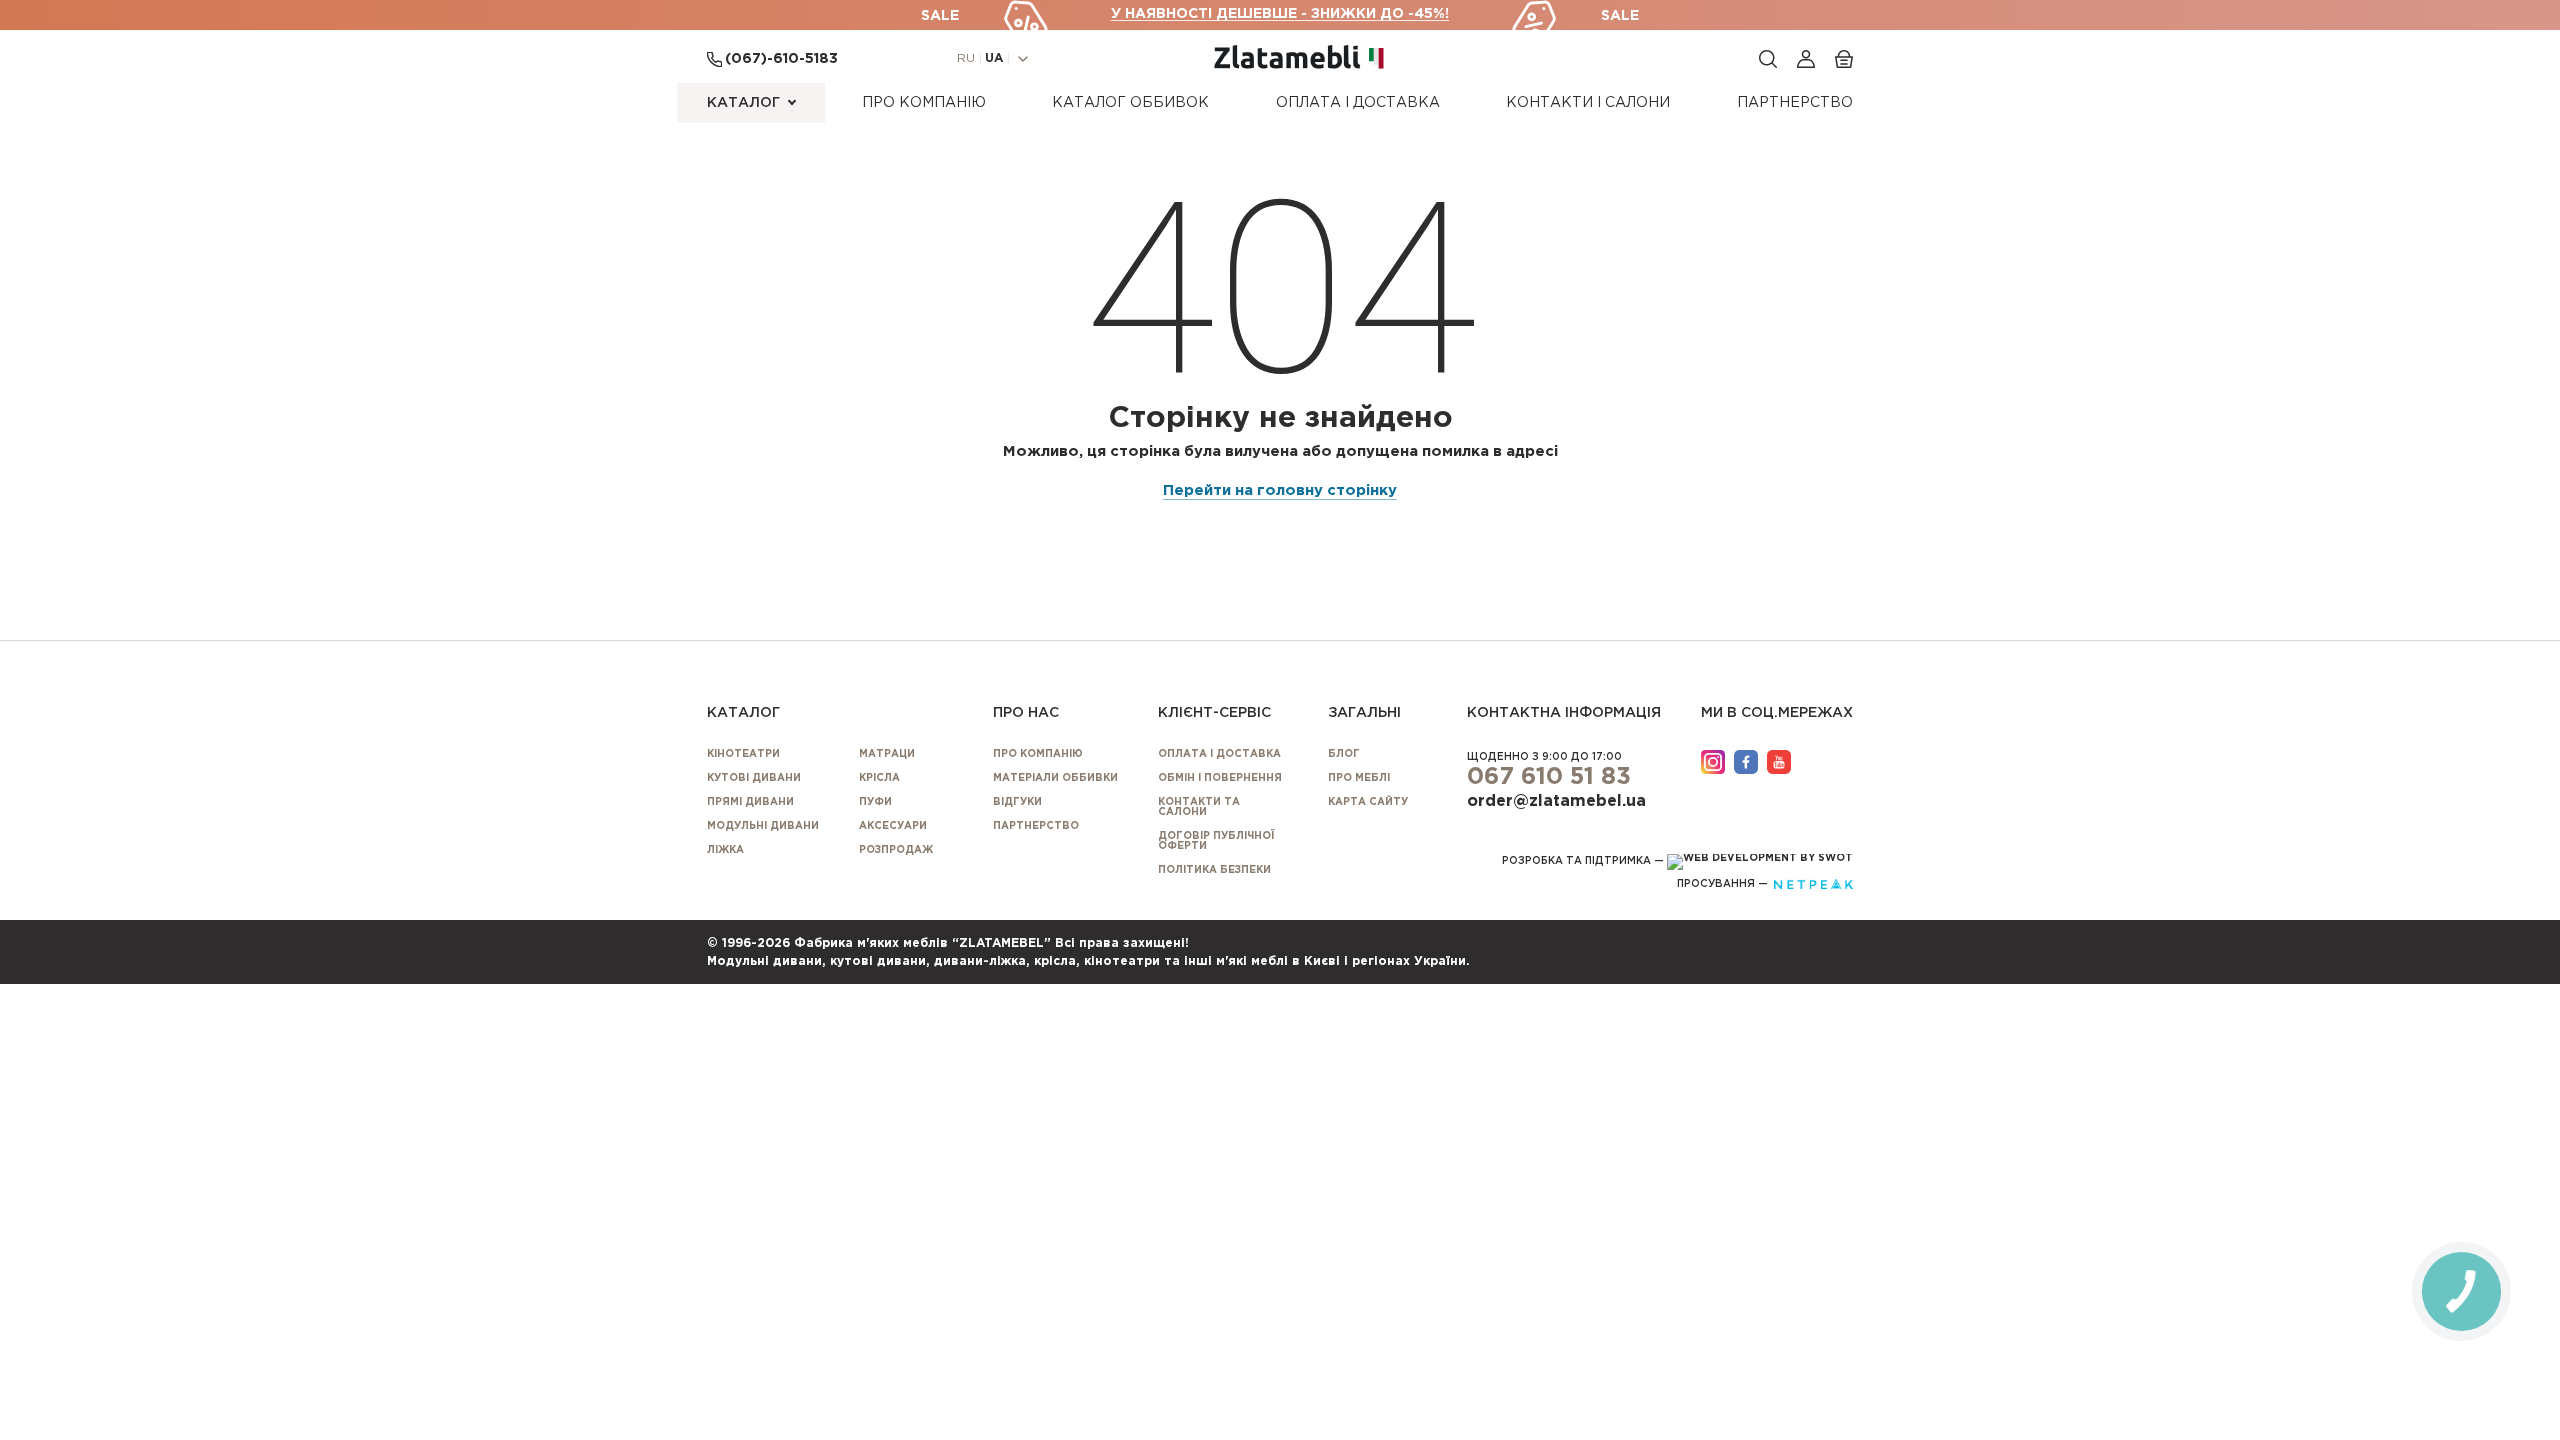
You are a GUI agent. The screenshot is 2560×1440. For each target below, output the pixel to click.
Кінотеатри (743, 754)
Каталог (743, 103)
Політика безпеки (1214, 870)
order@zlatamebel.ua (1556, 801)
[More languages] (1023, 59)
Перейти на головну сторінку (1280, 490)
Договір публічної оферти (1216, 841)
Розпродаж (896, 850)
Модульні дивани (763, 826)
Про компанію (924, 103)
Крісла (879, 778)
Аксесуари (893, 826)
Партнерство (1795, 103)
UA (994, 58)
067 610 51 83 (1549, 777)
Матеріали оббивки (1055, 778)
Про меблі (1359, 778)
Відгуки (1017, 802)
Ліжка (725, 850)
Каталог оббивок (1130, 103)
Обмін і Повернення (1220, 778)
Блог (1344, 754)
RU (966, 58)
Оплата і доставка (1358, 103)
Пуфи (875, 802)
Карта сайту (1368, 802)
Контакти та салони (1199, 807)
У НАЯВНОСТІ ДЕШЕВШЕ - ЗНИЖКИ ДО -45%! (1280, 14)
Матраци (887, 754)
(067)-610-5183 (781, 59)
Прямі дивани (750, 802)
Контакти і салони (1588, 103)
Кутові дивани (754, 778)
